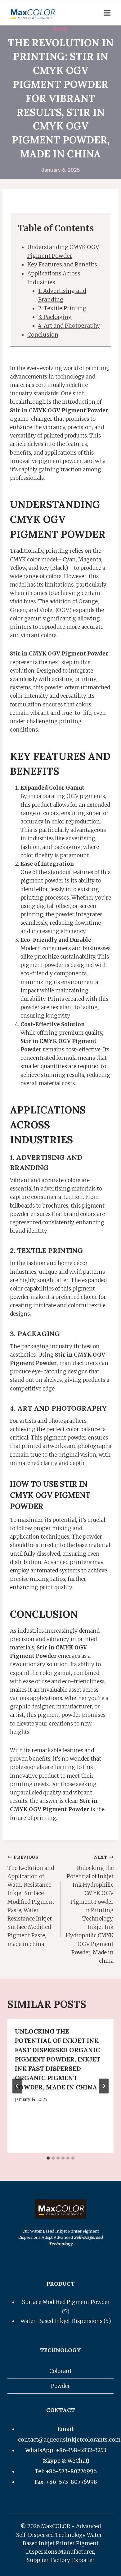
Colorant (60, 2371)
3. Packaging (55, 317)
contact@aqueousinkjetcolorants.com (69, 2440)
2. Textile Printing (62, 308)
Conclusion (43, 335)
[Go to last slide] (17, 2086)
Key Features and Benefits (62, 265)
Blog (60, 29)
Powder (60, 2386)
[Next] (104, 2086)
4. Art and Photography (69, 326)
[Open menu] (107, 13)
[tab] (48, 2158)
